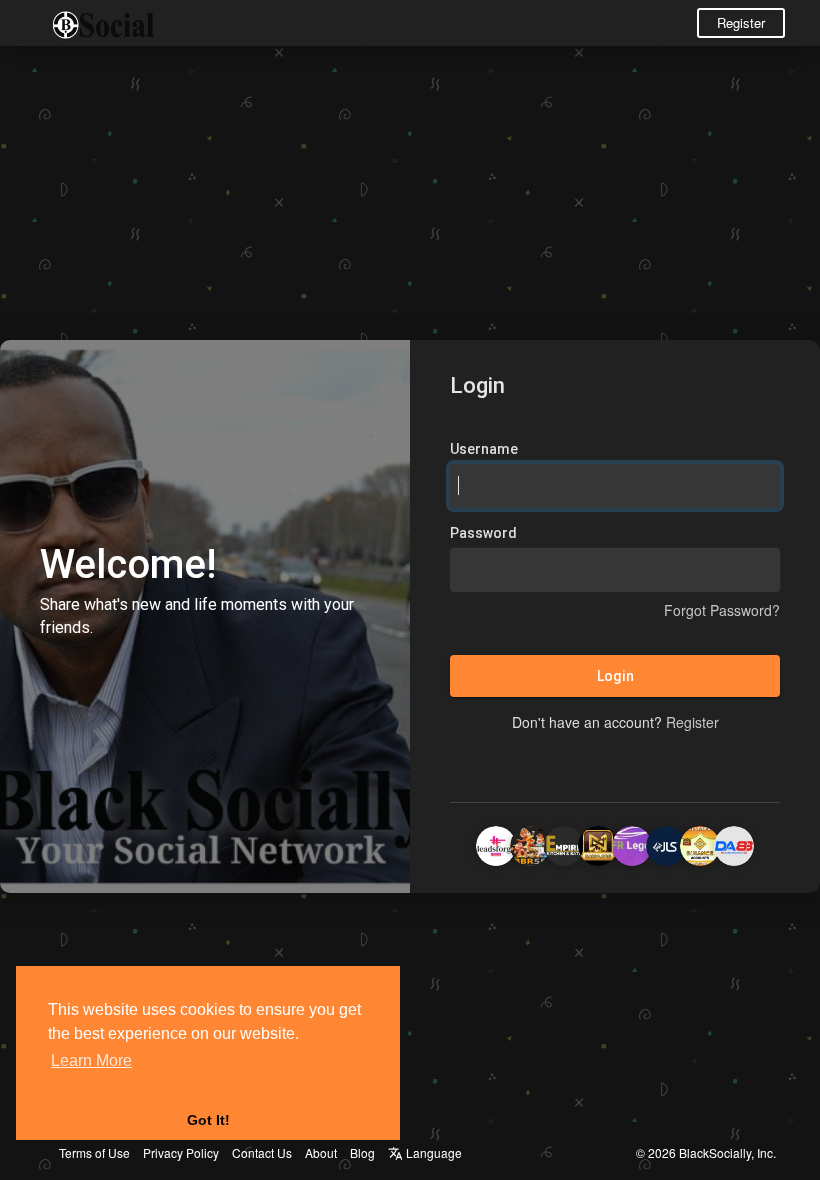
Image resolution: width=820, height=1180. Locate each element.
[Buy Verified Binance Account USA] (700, 843)
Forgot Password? (722, 610)
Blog (362, 1152)
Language (432, 1152)
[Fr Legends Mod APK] (632, 843)
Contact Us (262, 1152)
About (321, 1152)
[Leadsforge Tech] (496, 843)
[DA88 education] (734, 843)
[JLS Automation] (666, 843)
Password (483, 533)
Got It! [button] (208, 1120)
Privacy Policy (181, 1152)
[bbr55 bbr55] (530, 843)
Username (484, 449)
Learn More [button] (91, 1060)
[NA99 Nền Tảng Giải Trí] (598, 843)
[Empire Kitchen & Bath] (564, 843)
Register (741, 22)
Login (615, 676)
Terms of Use (94, 1152)
